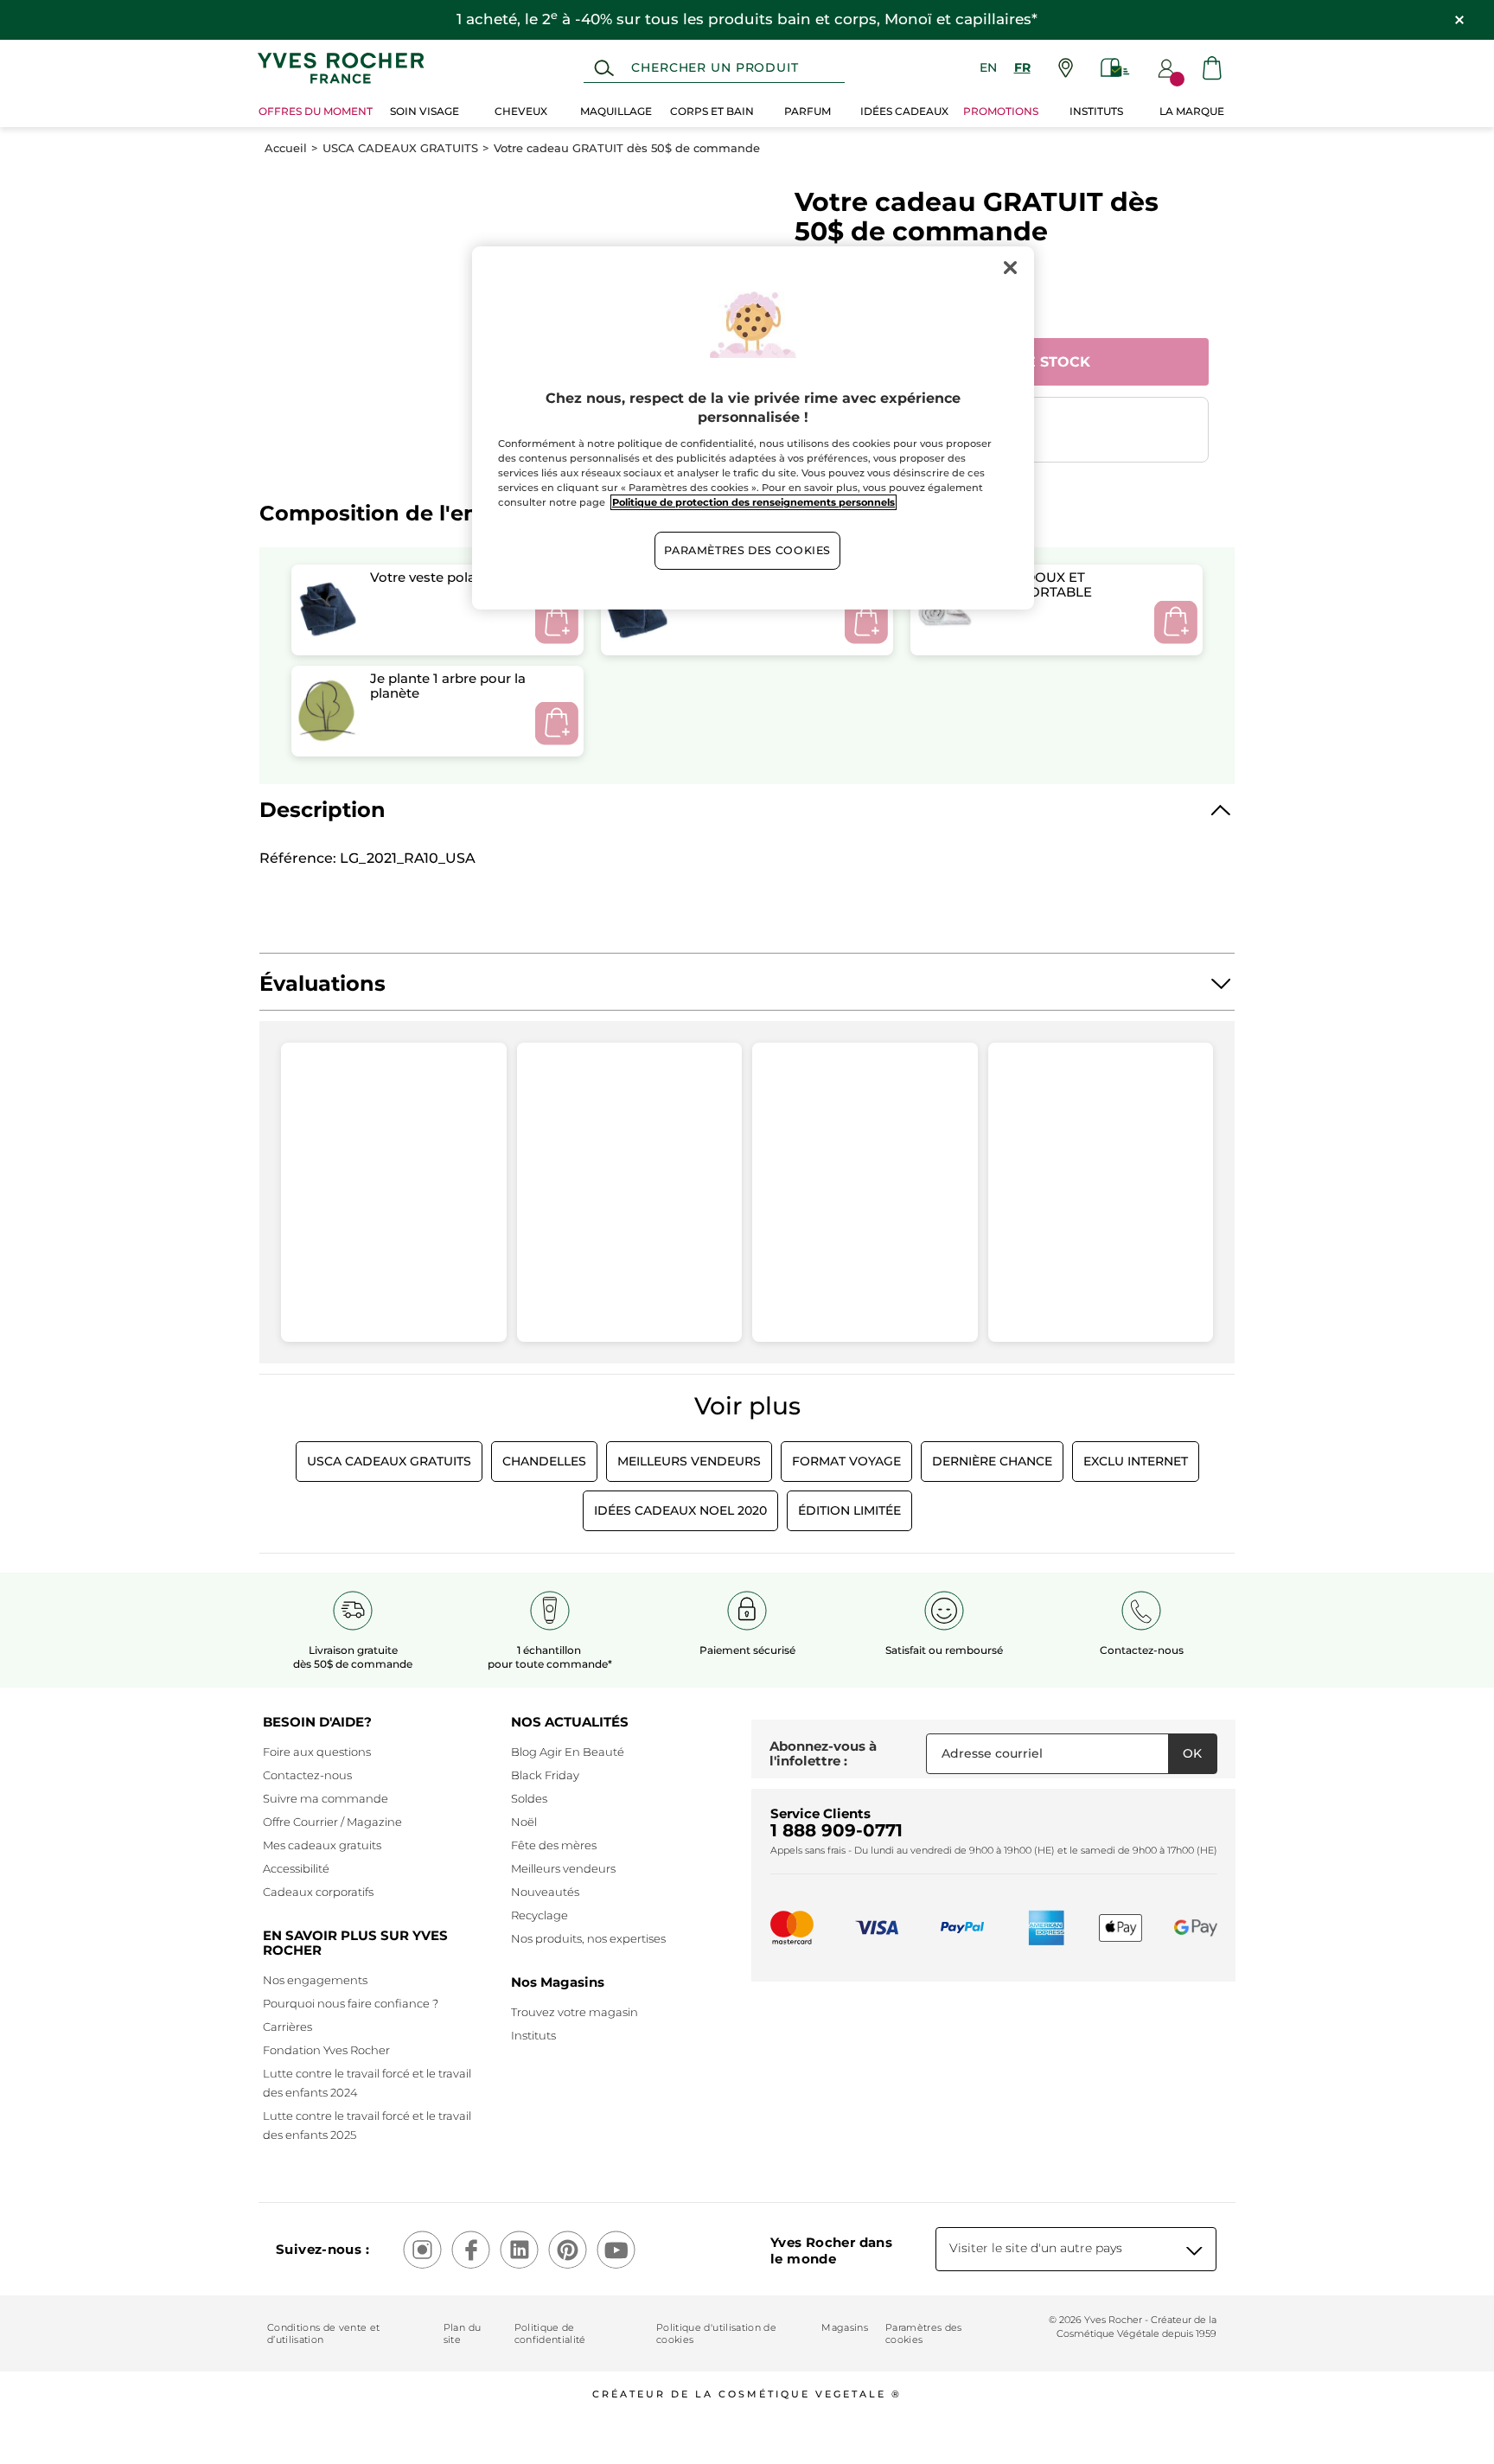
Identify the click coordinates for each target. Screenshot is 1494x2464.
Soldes (529, 1798)
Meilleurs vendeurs (563, 1868)
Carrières (287, 2027)
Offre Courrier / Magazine (332, 1822)
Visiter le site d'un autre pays (1036, 2248)
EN (988, 67)
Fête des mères (554, 1845)
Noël (524, 1822)
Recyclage (539, 1915)
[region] (753, 428)
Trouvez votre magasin (575, 2012)
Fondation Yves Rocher (326, 2050)
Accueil (286, 148)
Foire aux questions (317, 1752)
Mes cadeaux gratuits (322, 1845)
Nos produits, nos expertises (588, 1938)
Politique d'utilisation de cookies (716, 2333)
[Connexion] (1166, 68)
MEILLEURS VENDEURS (689, 1461)
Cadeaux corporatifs (318, 1892)
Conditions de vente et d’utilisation (323, 2333)
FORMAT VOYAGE (846, 1461)
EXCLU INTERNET (1136, 1461)
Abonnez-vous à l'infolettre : (823, 1754)
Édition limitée (849, 1510)
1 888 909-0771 (836, 1830)
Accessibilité (296, 1868)
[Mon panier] (1212, 68)
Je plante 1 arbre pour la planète (448, 686)
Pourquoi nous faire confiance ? (351, 2003)
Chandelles (544, 1461)
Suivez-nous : (322, 2249)
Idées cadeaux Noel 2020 (680, 1510)
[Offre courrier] (1115, 68)
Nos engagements (315, 1980)
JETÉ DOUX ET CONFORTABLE (1041, 584)
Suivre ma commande (326, 1798)
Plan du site (462, 2333)
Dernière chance (992, 1461)
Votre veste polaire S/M (445, 577)
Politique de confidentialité (550, 2333)
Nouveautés (545, 1892)
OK (1192, 1753)
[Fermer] (1010, 267)
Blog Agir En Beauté (568, 1752)
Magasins (845, 2327)
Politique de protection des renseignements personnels (753, 502)
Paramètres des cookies (924, 2333)
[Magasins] (1066, 68)
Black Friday (545, 1775)
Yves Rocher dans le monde (831, 2250)
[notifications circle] (1177, 79)
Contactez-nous (307, 1775)
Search (604, 68)
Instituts (533, 2035)
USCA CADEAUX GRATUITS (400, 148)
